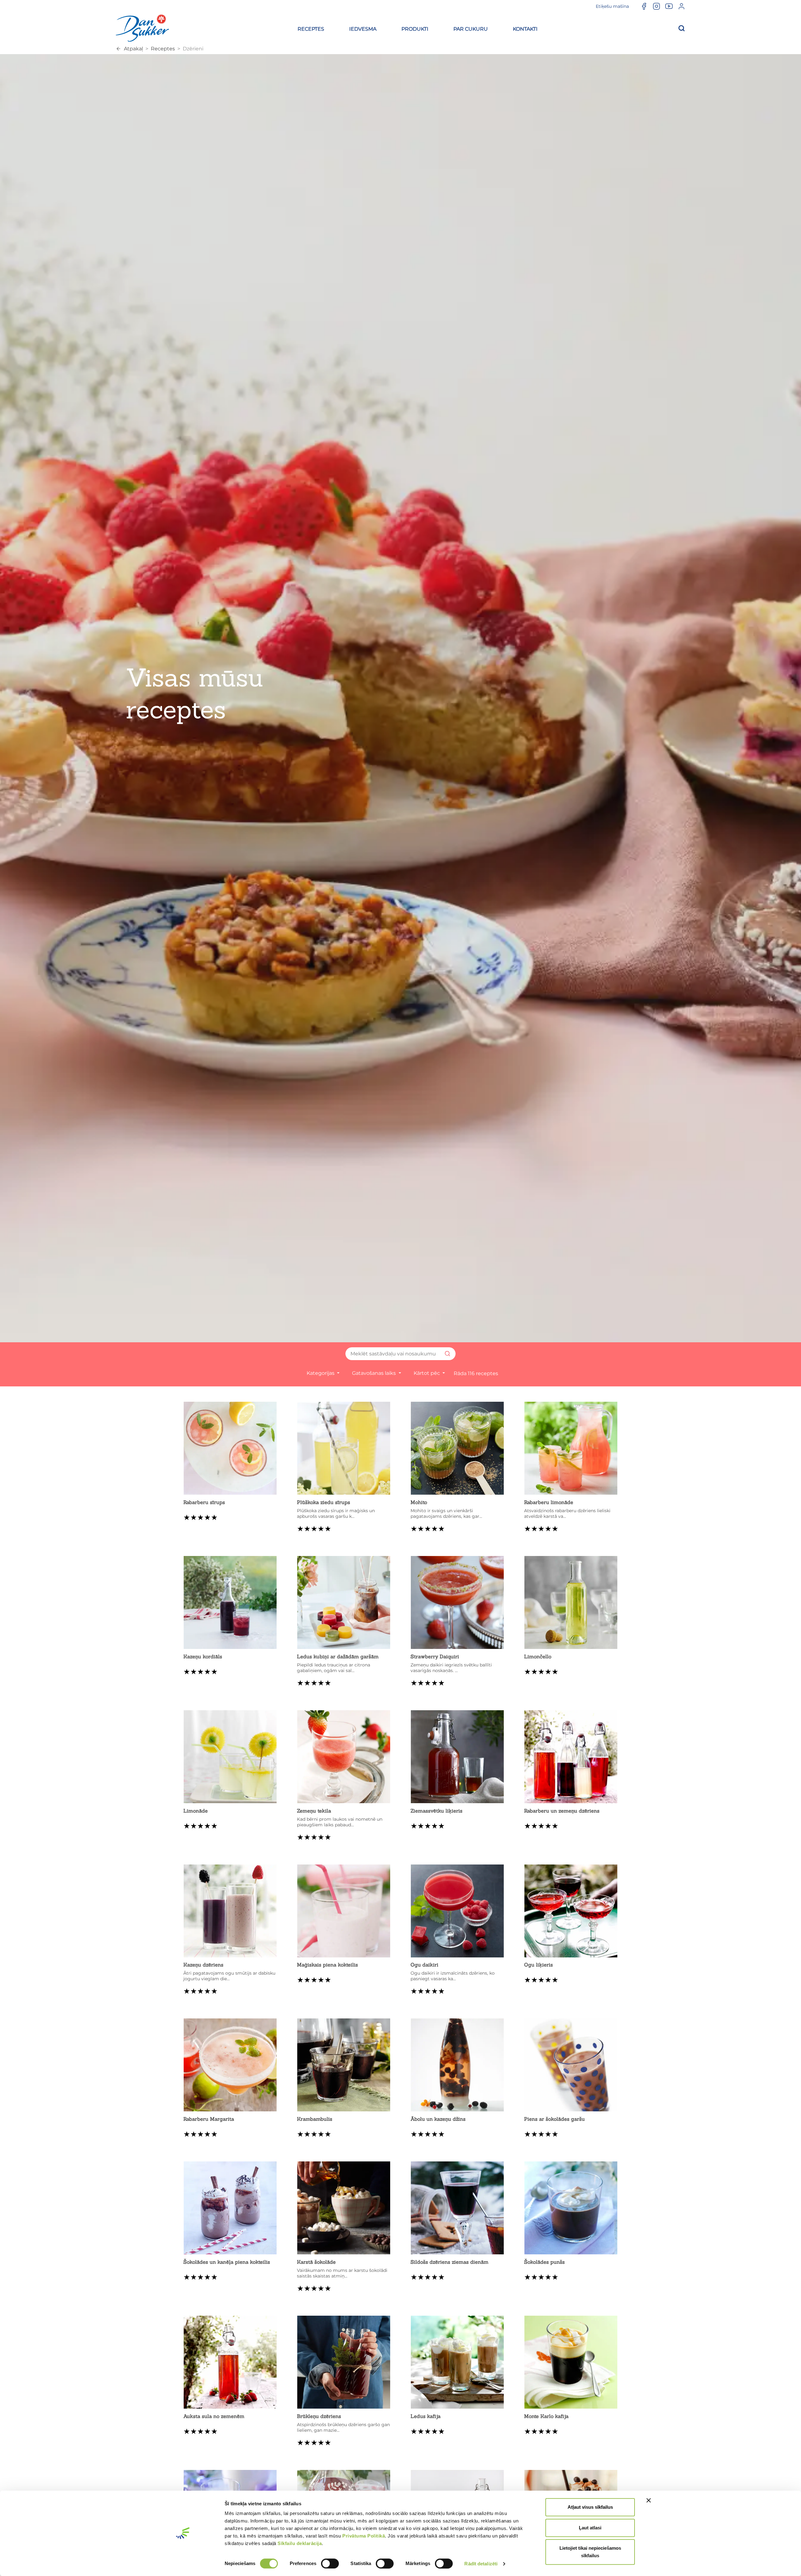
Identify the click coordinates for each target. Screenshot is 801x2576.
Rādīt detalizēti (481, 2564)
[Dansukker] (142, 28)
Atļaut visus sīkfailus (590, 2507)
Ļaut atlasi (590, 2528)
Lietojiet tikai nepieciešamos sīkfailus (590, 2552)
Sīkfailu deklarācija (300, 2543)
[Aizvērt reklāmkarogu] (649, 2500)
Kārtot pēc (427, 1373)
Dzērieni (193, 49)
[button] (311, 28)
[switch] (330, 2563)
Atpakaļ (133, 49)
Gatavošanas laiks (375, 1373)
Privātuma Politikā (364, 2536)
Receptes (163, 49)
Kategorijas (321, 1373)
